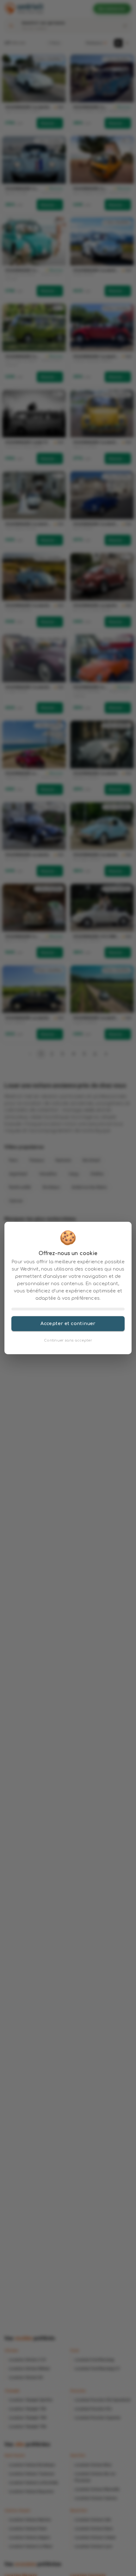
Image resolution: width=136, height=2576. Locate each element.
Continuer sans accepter (68, 1340)
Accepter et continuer (68, 1323)
